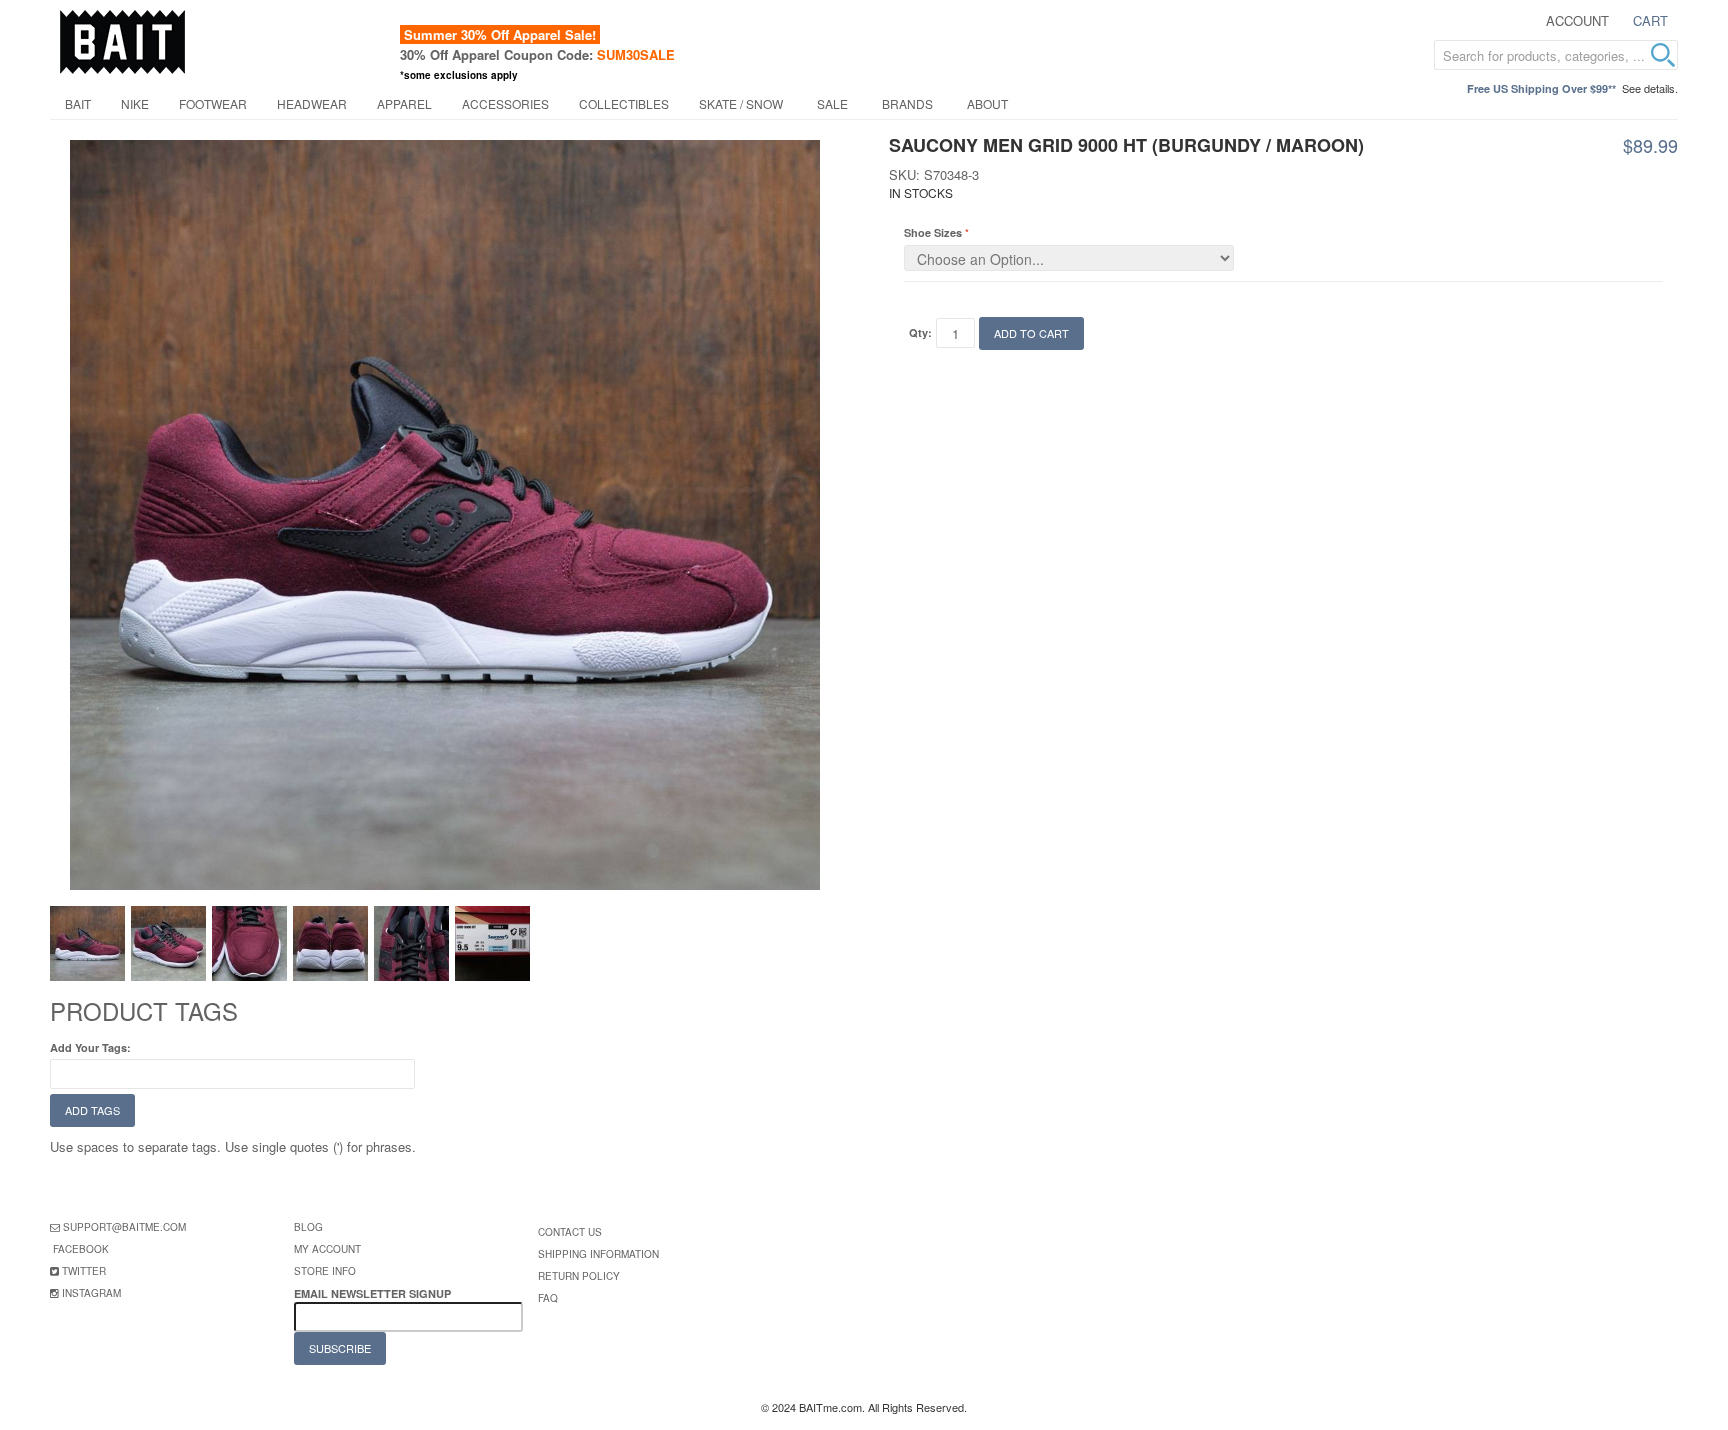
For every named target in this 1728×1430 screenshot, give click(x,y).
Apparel (404, 103)
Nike (135, 103)
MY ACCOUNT (327, 1249)
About (987, 103)
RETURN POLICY (579, 1276)
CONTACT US (570, 1232)
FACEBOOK (81, 1249)
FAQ (548, 1298)
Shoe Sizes (933, 232)
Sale (832, 103)
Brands (907, 103)
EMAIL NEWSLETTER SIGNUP (374, 1293)
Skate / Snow (741, 103)
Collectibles (624, 103)
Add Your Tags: (90, 1047)
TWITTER (84, 1271)
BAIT (78, 103)
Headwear (312, 103)
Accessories (505, 103)
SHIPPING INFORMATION (598, 1254)
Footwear (213, 103)
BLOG (308, 1227)
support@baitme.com (124, 1227)
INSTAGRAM (91, 1293)
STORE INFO (325, 1271)
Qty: (920, 332)
